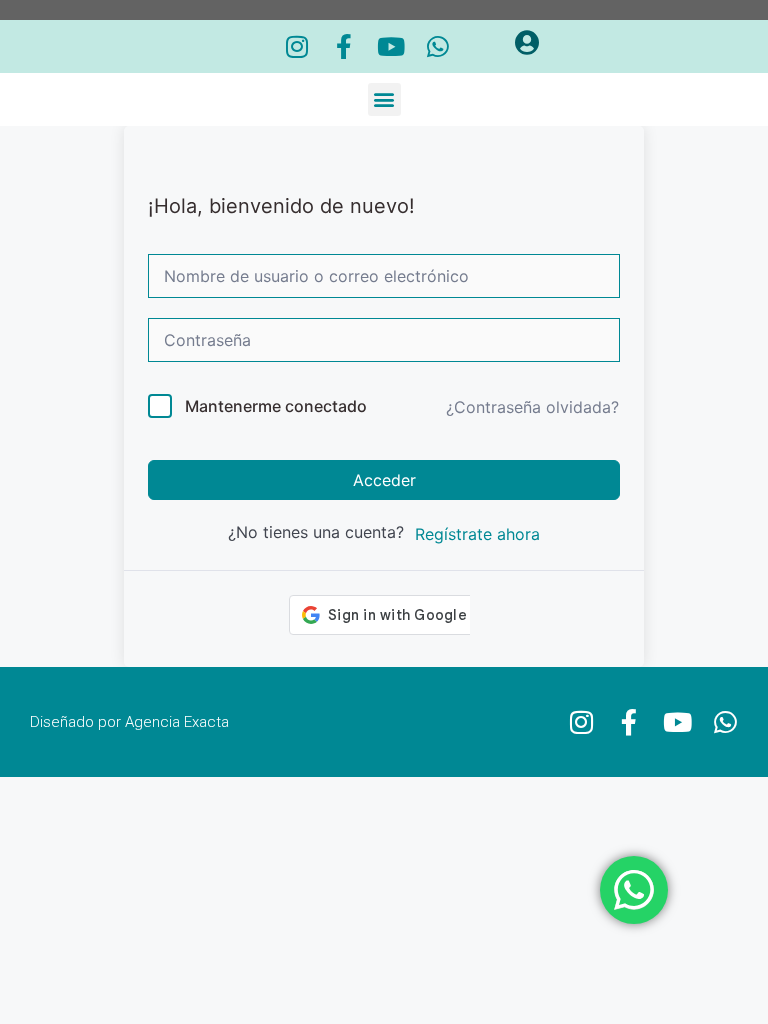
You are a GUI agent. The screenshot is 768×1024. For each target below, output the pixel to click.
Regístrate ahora (477, 534)
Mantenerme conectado (276, 406)
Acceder (384, 480)
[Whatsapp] (438, 46)
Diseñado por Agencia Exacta (129, 722)
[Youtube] (391, 46)
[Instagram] (297, 46)
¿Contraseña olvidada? (532, 407)
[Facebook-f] (344, 46)
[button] (384, 99)
